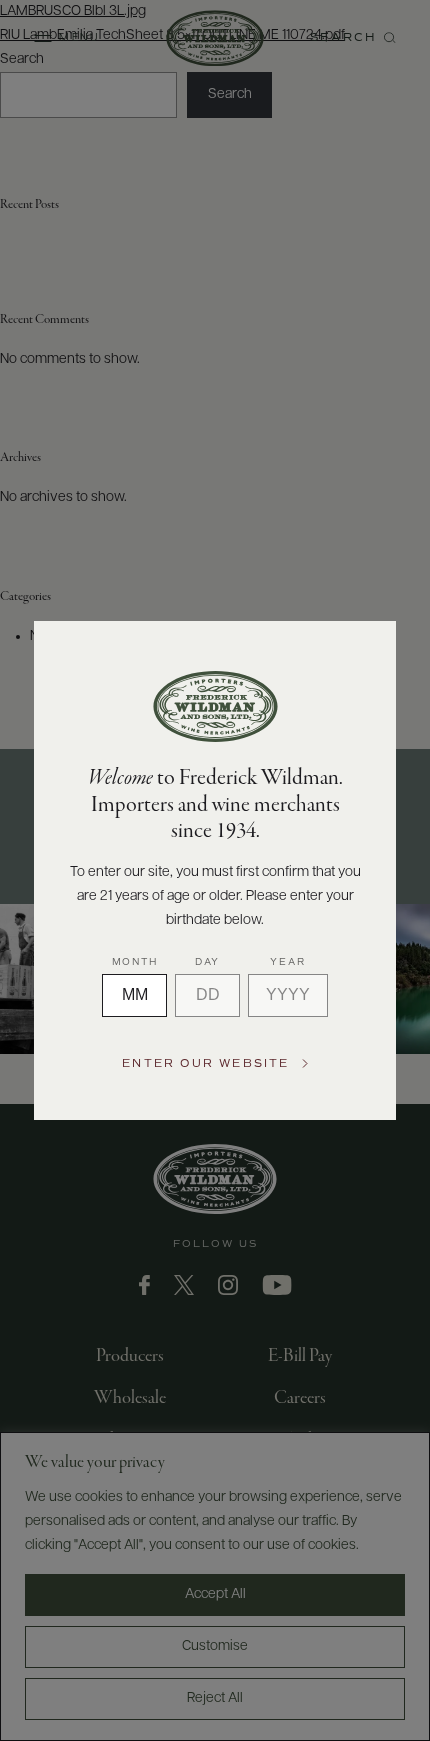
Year (287, 962)
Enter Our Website (205, 1063)
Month (135, 962)
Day (207, 962)
